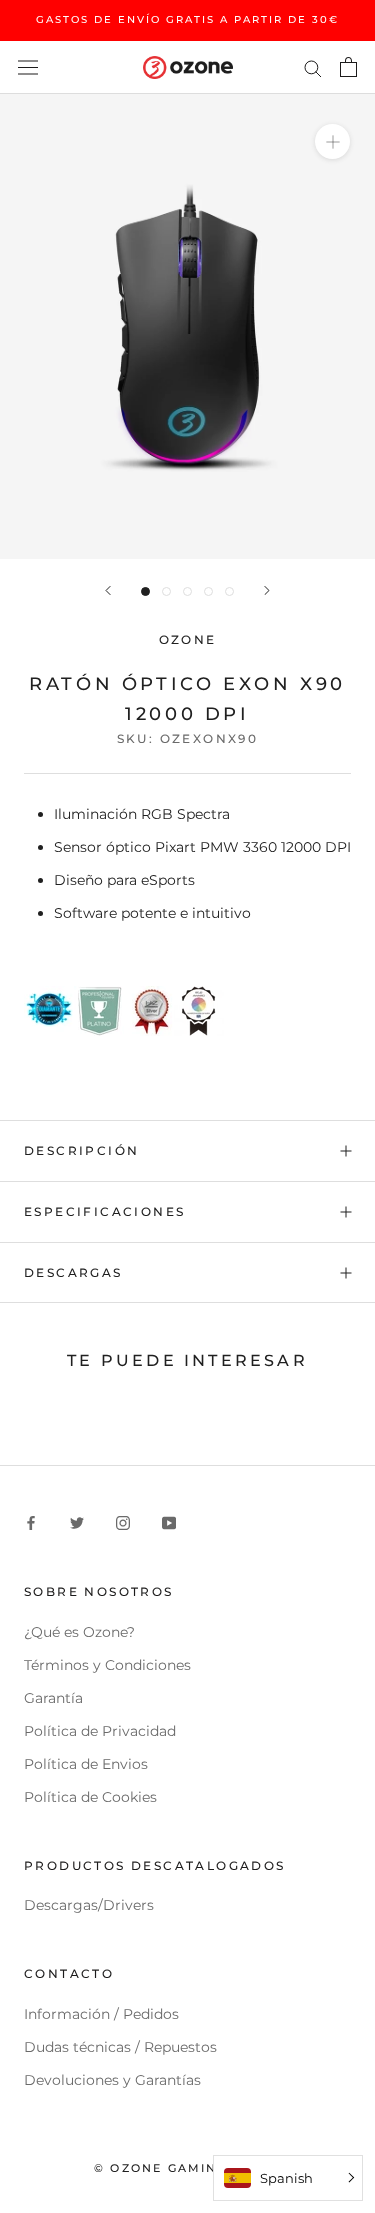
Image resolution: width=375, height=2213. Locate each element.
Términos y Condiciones (107, 1665)
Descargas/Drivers (89, 1905)
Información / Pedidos (101, 2014)
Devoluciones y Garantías (112, 2080)
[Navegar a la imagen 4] (208, 591)
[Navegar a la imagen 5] (229, 591)
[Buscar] (313, 67)
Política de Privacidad (100, 1731)
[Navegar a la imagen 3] (187, 591)
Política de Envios (86, 1764)
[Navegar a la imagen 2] (166, 591)
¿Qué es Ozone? (79, 1632)
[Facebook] (31, 1522)
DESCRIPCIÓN (81, 1150)
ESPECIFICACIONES (104, 1211)
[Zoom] (332, 141)
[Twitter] (77, 1522)
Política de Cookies (90, 1797)
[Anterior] (108, 590)
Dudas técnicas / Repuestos (120, 2047)
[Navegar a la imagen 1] (145, 591)
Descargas (73, 1272)
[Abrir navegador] (28, 67)
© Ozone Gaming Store (187, 2168)
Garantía (53, 1698)
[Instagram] (123, 1522)
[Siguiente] (267, 590)
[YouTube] (169, 1522)
